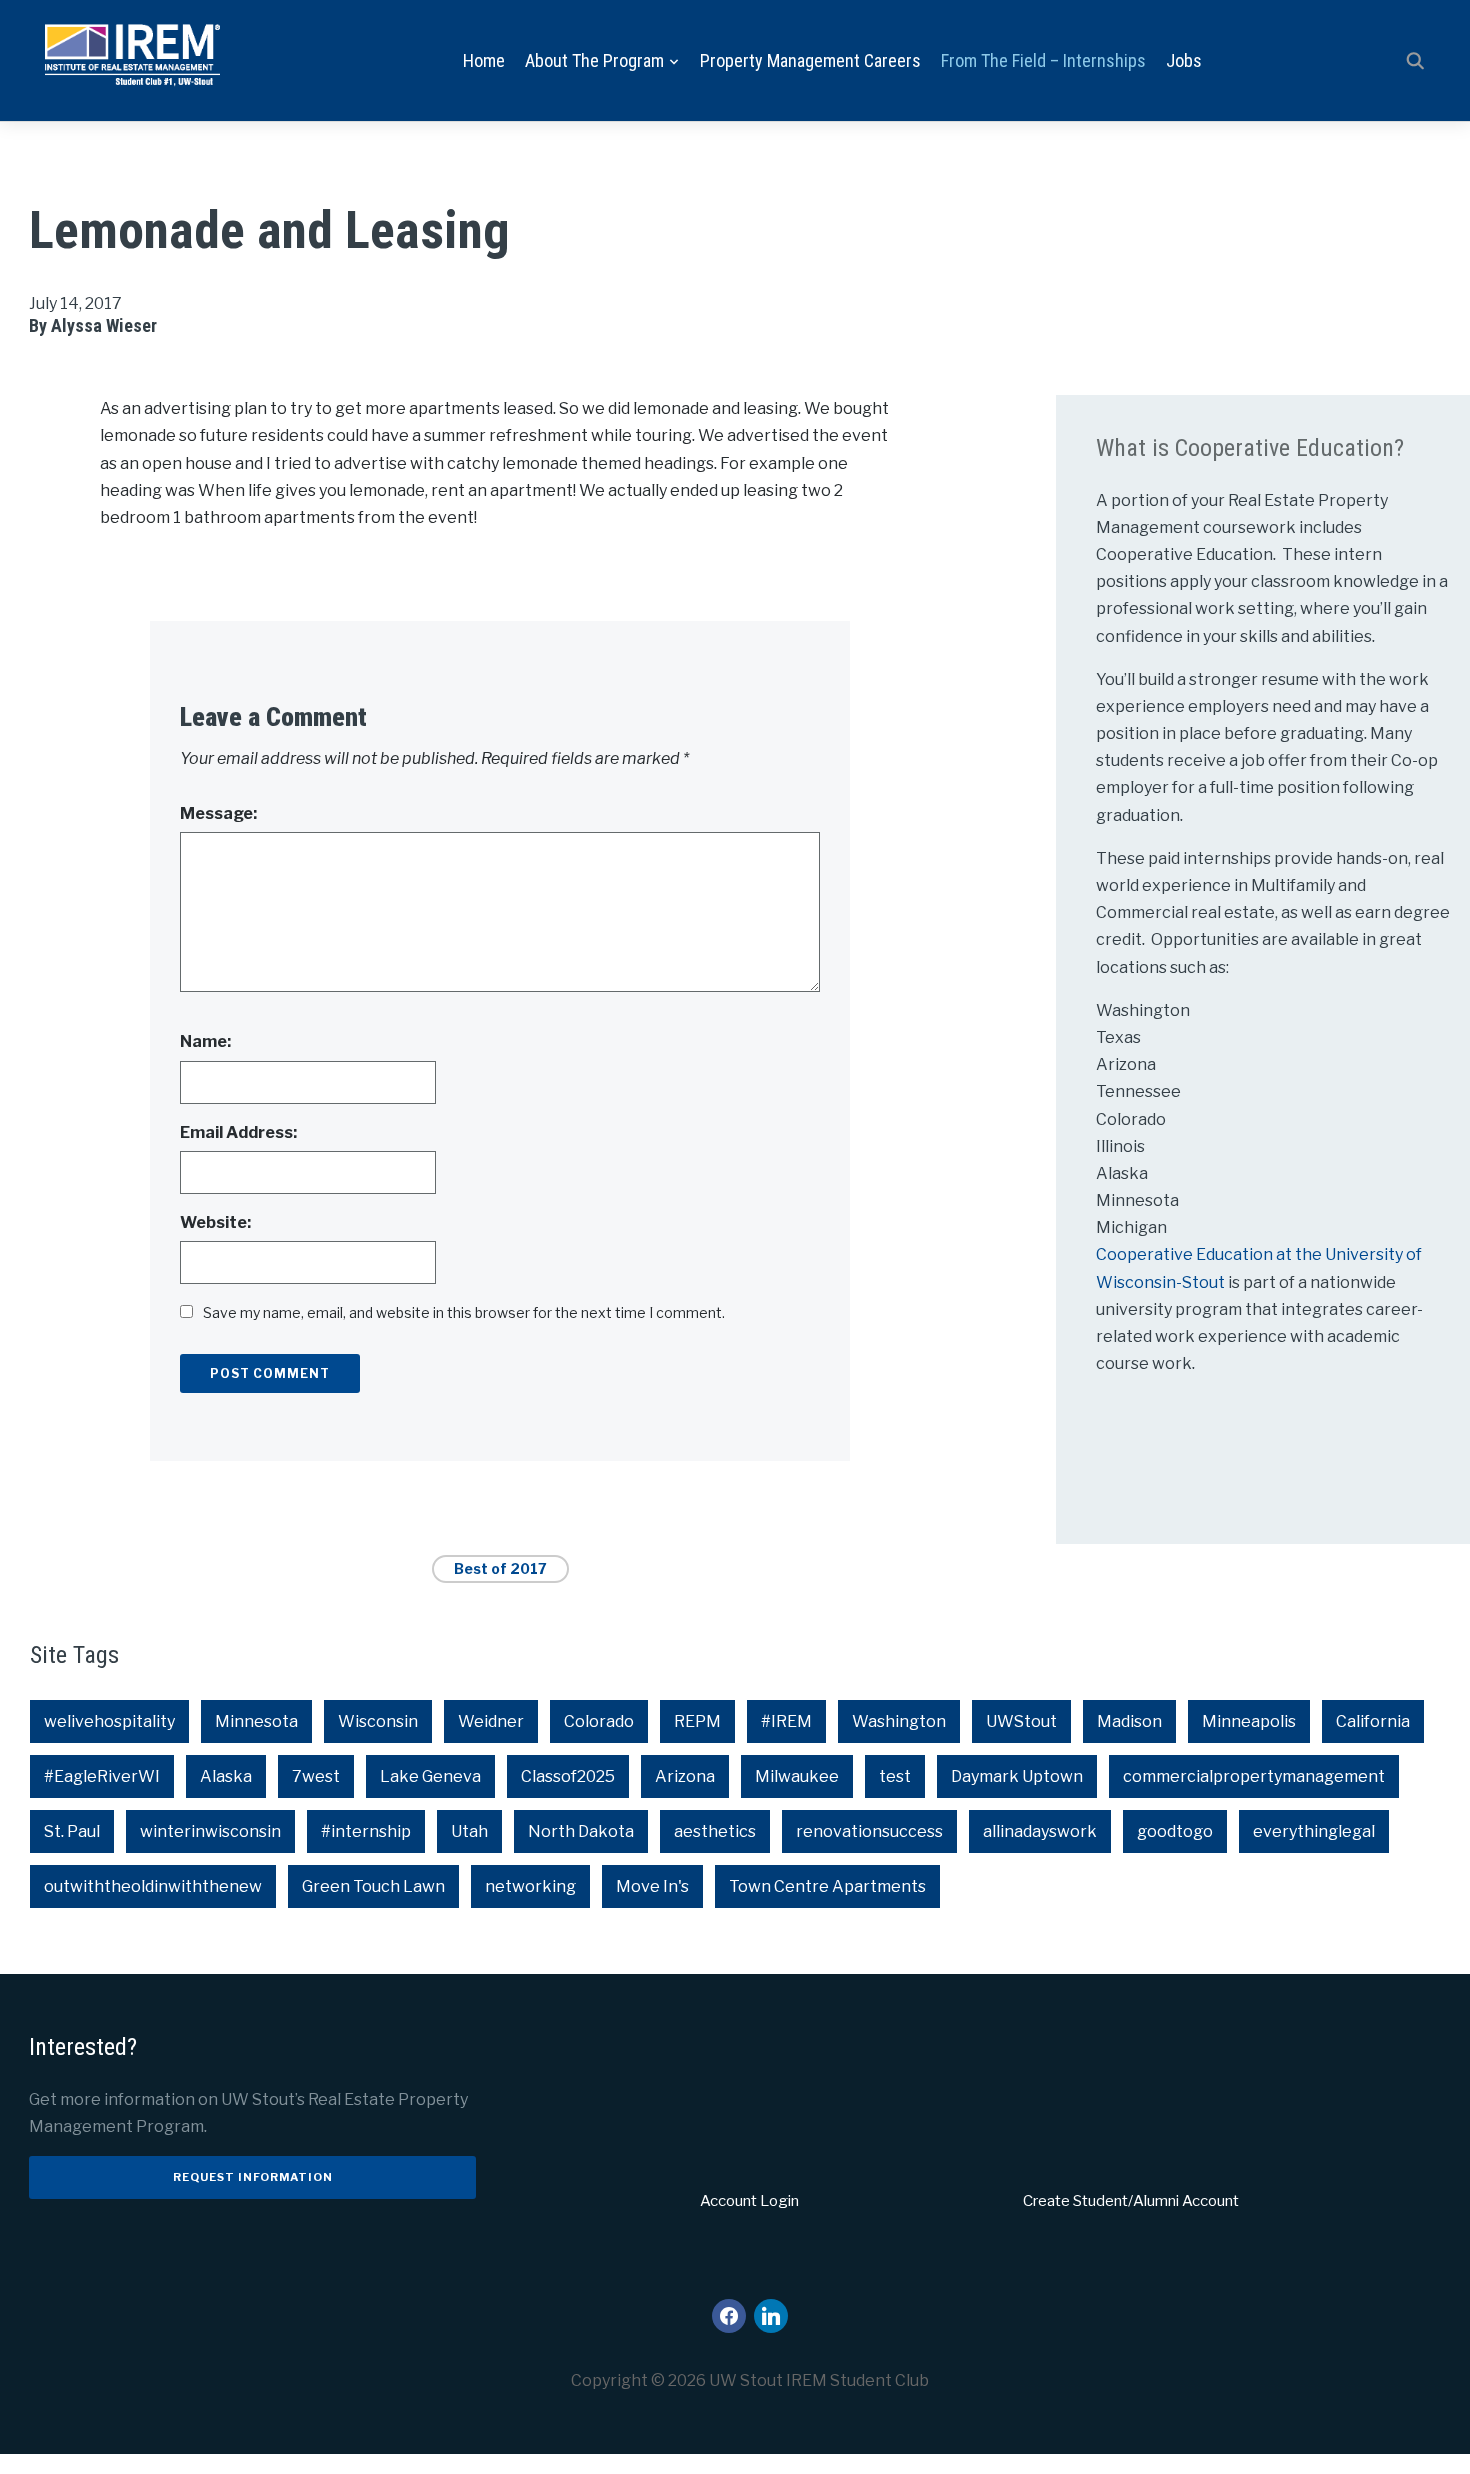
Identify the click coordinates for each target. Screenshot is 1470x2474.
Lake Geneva (430, 1776)
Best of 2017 (500, 1568)
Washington (899, 1721)
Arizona (685, 1776)
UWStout (1021, 1721)
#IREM (786, 1721)
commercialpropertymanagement (1254, 1776)
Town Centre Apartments (827, 1886)
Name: (205, 1041)
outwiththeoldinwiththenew (153, 1886)
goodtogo (1175, 1831)
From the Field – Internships (1043, 60)
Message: (218, 813)
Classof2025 (568, 1776)
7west (316, 1776)
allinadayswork (1040, 1831)
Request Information (253, 2177)
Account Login (749, 2201)
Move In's (652, 1886)
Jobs (1184, 60)
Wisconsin (378, 1721)
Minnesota (256, 1721)
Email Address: (238, 1132)
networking (530, 1886)
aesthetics (715, 1831)
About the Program (594, 60)
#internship (366, 1831)
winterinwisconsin (210, 1831)
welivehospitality (109, 1721)
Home (484, 60)
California (1373, 1721)
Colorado (599, 1721)
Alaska (226, 1776)
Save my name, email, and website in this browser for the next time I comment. (464, 1312)
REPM (697, 1721)
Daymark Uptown (1017, 1776)
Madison (1129, 1721)
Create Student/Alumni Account (1131, 2201)
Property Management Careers (810, 60)
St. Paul (72, 1831)
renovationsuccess (869, 1831)
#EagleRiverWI (102, 1776)
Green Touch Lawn (373, 1886)
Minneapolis (1249, 1721)
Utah (469, 1831)
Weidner (491, 1721)
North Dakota (581, 1831)
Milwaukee (797, 1776)
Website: (215, 1222)
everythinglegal (1314, 1831)
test (895, 1776)
